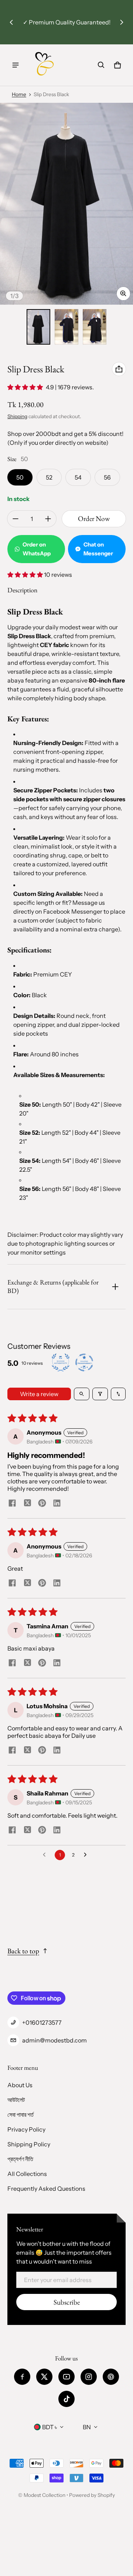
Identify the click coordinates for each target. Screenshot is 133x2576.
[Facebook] (22, 2377)
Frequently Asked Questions (46, 2189)
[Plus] (48, 519)
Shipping (17, 416)
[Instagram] (89, 2377)
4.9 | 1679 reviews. (70, 387)
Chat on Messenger (98, 549)
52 (49, 477)
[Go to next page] (87, 1855)
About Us (20, 2085)
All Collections (27, 2174)
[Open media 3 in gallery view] (95, 327)
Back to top (23, 1951)
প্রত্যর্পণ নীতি (20, 2159)
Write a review (39, 1394)
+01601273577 (42, 2022)
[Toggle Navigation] (16, 65)
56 (107, 477)
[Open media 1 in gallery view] (38, 327)
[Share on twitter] (27, 1504)
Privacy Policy (26, 2129)
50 (20, 477)
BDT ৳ (50, 2427)
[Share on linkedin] (57, 1504)
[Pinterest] (111, 2377)
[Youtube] (66, 2377)
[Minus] (16, 519)
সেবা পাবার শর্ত (21, 2115)
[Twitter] (44, 2377)
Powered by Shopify (92, 2495)
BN (87, 2427)
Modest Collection (45, 2495)
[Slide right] (122, 22)
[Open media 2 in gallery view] (66, 327)
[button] (101, 65)
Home (19, 94)
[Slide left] (11, 22)
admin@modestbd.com (54, 2040)
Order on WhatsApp (37, 549)
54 (78, 477)
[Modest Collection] (45, 65)
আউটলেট (16, 2100)
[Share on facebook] (12, 1504)
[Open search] (82, 1394)
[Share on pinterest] (42, 1504)
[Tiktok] (66, 2399)
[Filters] (100, 1394)
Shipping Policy (29, 2144)
